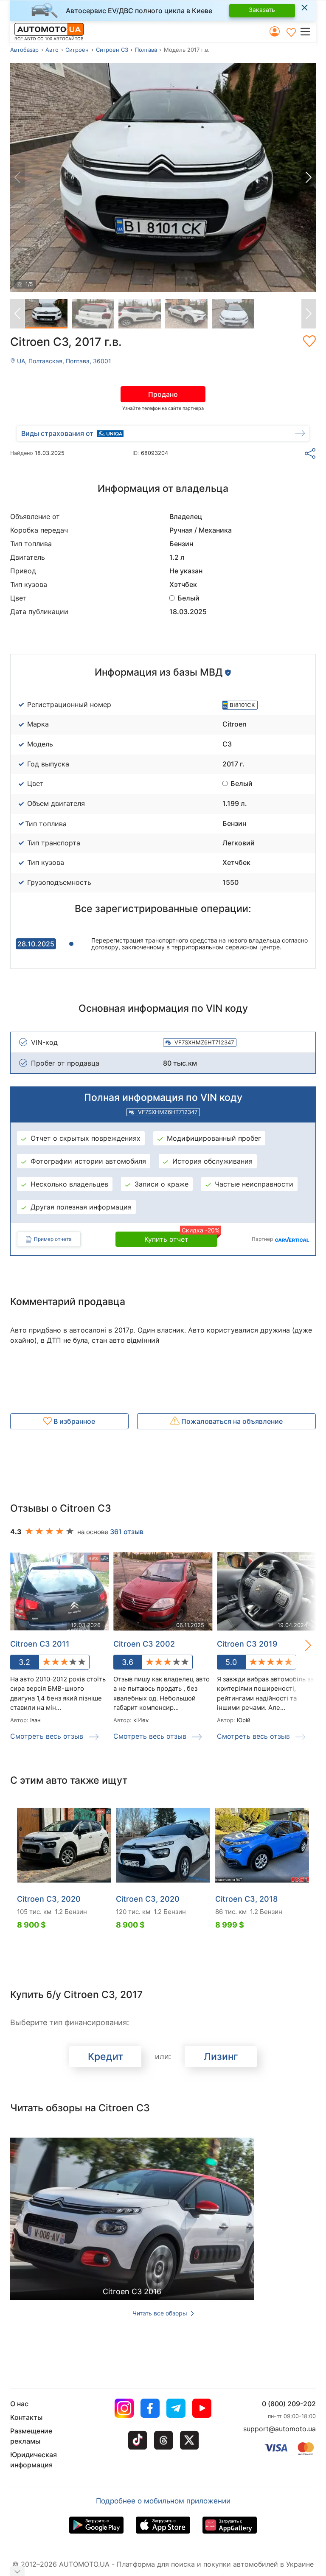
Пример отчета (53, 1239)
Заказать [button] (262, 10)
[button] (308, 31)
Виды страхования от (57, 433)
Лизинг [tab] (221, 2057)
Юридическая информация (34, 2460)
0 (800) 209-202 (289, 2404)
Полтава (146, 50)
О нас (19, 2404)
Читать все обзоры (161, 2313)
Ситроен (77, 50)
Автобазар (24, 50)
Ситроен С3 (112, 50)
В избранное (73, 1421)
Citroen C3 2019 (247, 1644)
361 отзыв (127, 1532)
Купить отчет (181, 1237)
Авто (52, 50)
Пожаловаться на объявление (231, 1421)
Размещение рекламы (31, 2436)
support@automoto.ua (280, 2429)
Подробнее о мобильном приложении (163, 2501)
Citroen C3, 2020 (49, 1899)
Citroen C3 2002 (144, 1644)
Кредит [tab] (105, 2057)
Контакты (26, 2417)
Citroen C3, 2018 (246, 1899)
